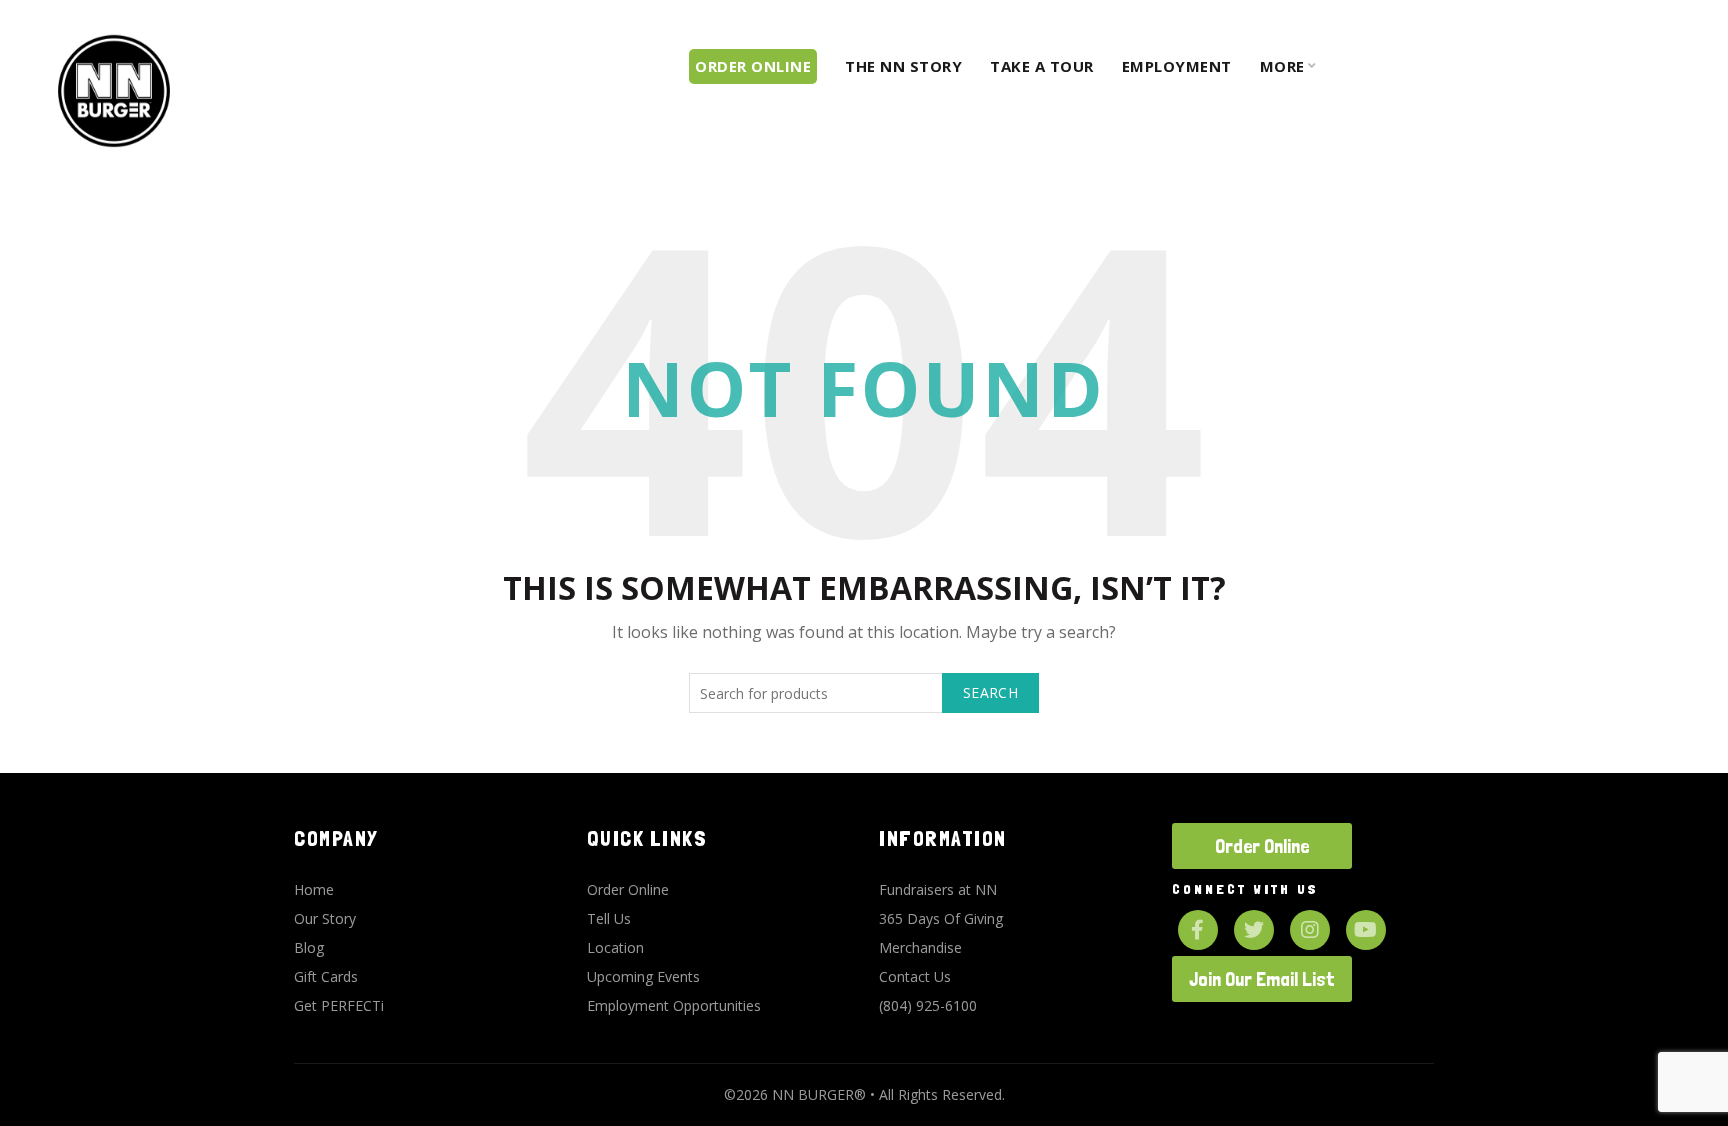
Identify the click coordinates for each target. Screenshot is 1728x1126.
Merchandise (920, 947)
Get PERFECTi (339, 1005)
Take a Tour (1042, 66)
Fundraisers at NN (938, 889)
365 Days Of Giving (941, 918)
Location (615, 947)
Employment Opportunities (674, 1005)
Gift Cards (326, 976)
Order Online (628, 889)
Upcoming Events (643, 976)
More (1282, 66)
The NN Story (903, 66)
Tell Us (609, 918)
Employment (1177, 66)
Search (990, 692)
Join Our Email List (1262, 979)
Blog (309, 947)
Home (314, 889)
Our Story (325, 918)
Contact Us (915, 976)
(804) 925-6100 (928, 1005)
